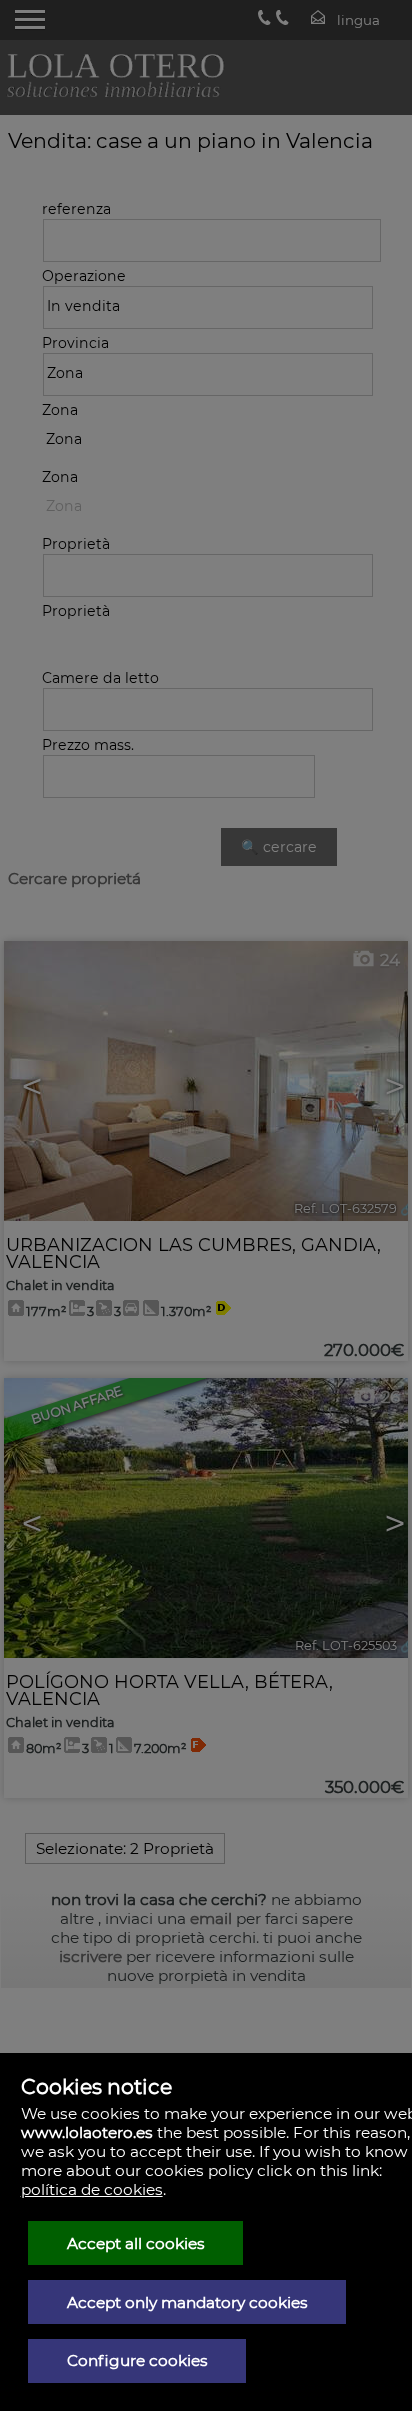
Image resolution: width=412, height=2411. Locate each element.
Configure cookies (137, 2360)
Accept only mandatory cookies (187, 2302)
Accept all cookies (136, 2243)
